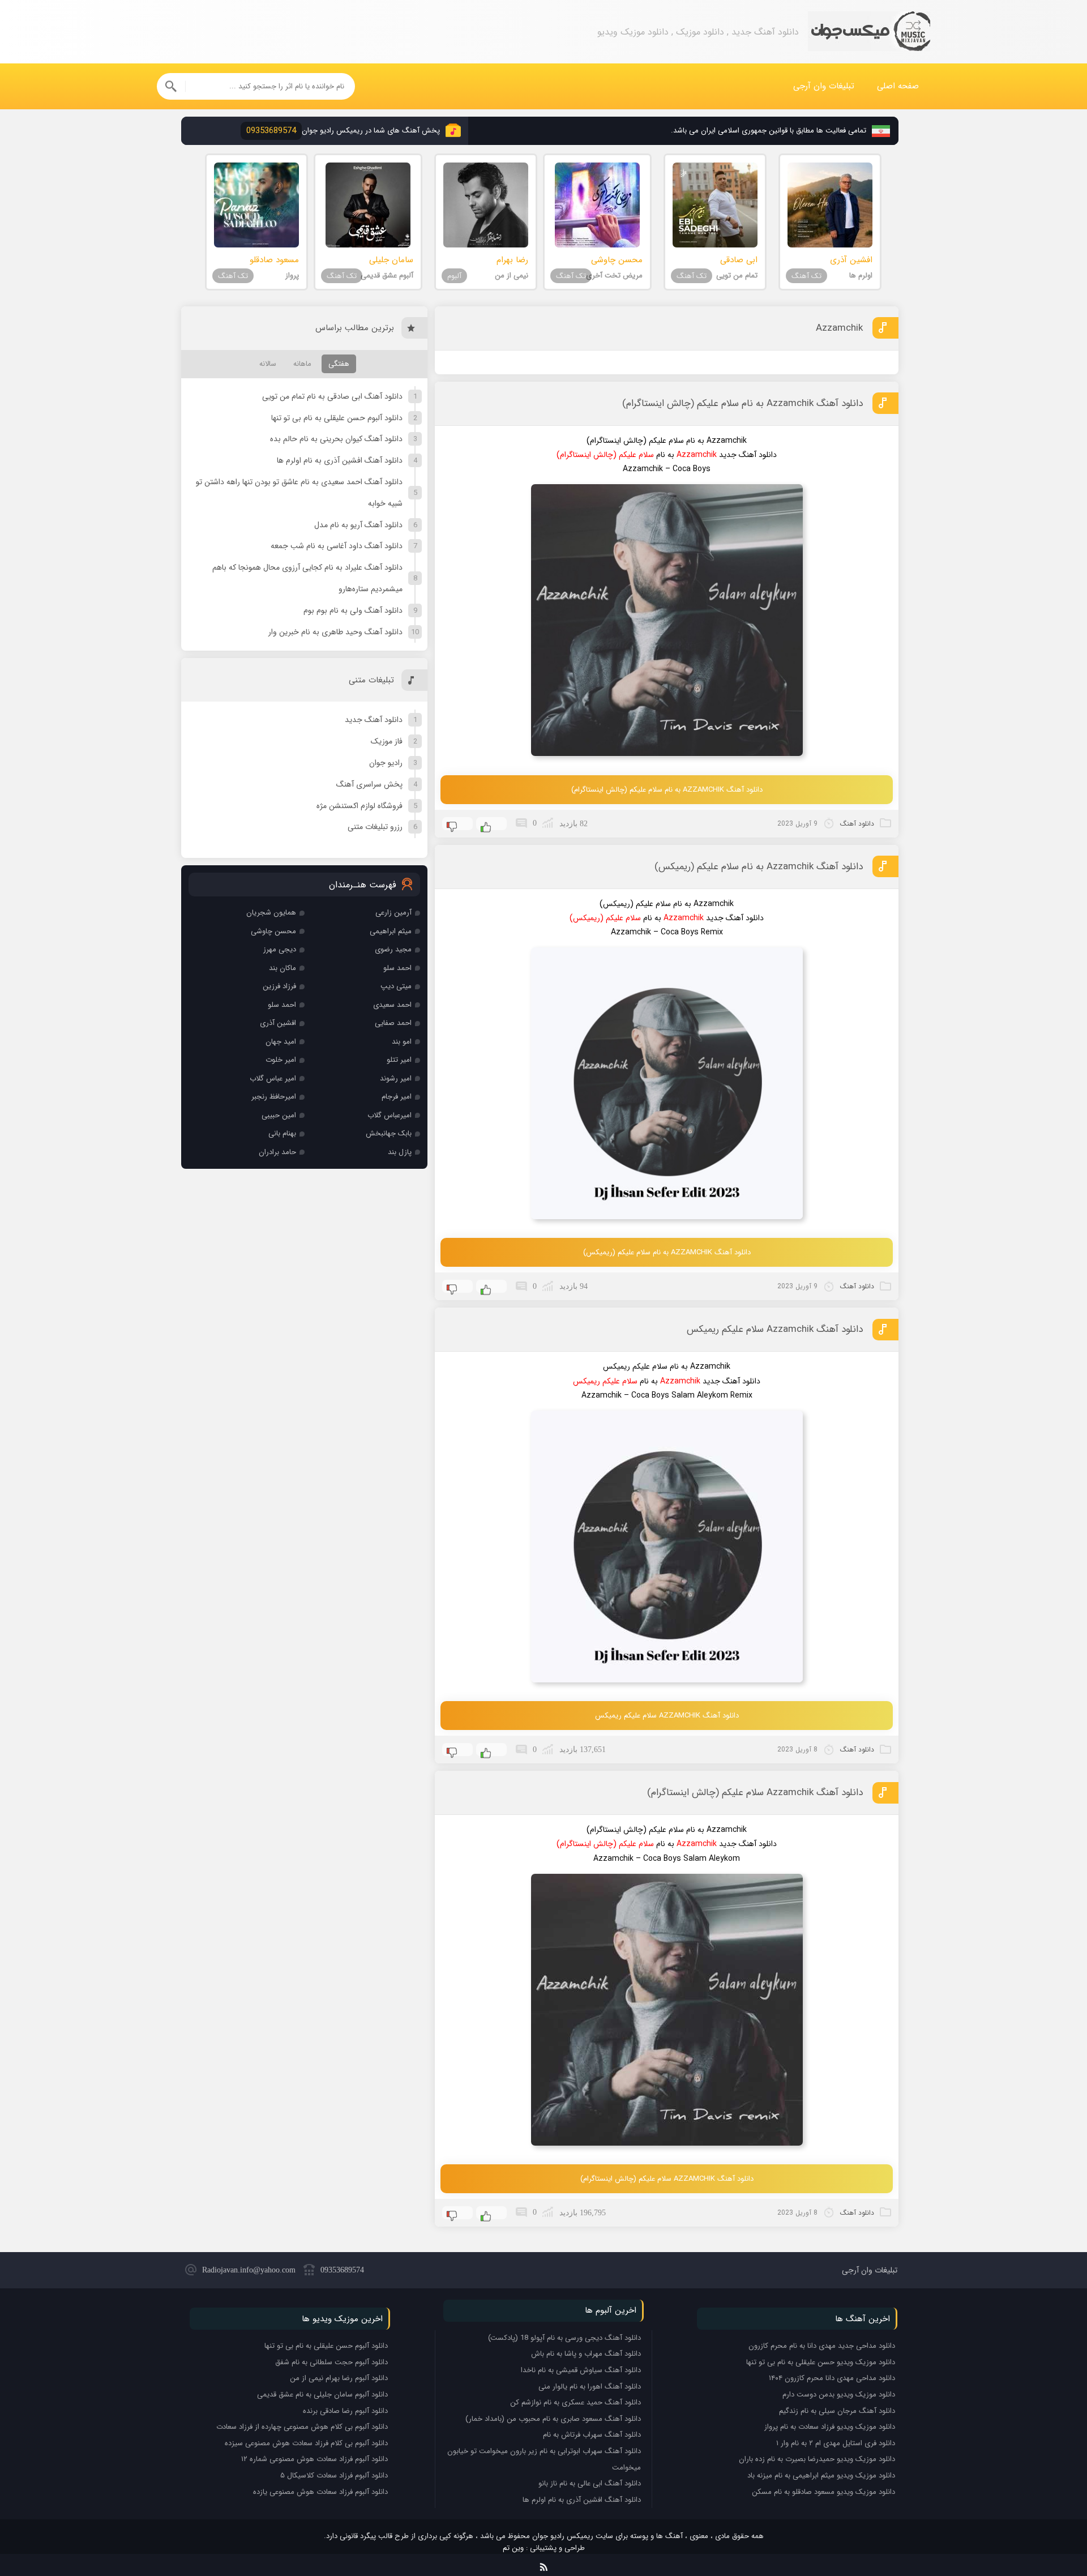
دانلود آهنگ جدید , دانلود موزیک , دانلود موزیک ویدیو (869, 32)
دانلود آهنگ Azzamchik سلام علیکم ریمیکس (775, 1329)
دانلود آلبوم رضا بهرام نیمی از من (339, 2378)
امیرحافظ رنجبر (274, 1097)
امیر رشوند (396, 1078)
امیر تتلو (399, 1060)
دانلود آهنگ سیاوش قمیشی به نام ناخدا (581, 2370)
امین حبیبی (279, 1115)
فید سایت (544, 2565)
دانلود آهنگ (857, 824)
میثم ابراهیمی (391, 931)
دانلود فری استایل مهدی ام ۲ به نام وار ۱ (836, 2443)
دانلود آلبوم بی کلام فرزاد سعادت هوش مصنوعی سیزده (306, 2443)
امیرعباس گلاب (390, 1115)
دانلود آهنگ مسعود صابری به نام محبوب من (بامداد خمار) (553, 2419)
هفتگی (339, 364)
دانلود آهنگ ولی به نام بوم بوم (353, 610)
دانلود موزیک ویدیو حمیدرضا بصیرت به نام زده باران (817, 2459)
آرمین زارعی (393, 913)
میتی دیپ (396, 986)
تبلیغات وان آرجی (824, 86)
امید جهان (281, 1042)
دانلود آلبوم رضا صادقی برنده (345, 2411)
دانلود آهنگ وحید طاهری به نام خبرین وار (335, 632)
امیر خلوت (281, 1060)
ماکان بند (283, 968)
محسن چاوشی (273, 931)
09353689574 (342, 2270)
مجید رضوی (393, 949)
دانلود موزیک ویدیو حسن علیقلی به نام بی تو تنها (821, 2362)
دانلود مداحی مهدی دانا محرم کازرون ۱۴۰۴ (832, 2378)
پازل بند (400, 1152)
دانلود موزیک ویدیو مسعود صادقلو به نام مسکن (823, 2492)
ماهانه (302, 364)
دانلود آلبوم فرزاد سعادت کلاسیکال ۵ (334, 2475)
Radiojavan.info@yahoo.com (249, 2270)
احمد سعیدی (392, 1005)
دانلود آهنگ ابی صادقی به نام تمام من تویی (332, 396)
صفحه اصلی (898, 86)
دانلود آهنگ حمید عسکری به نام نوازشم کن (575, 2402)
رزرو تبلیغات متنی (375, 827)
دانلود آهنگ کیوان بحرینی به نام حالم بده (336, 439)
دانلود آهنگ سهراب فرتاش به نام (592, 2435)
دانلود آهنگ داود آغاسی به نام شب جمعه (337, 546)
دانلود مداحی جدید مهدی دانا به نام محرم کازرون (822, 2346)
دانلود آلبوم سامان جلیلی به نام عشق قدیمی (322, 2395)
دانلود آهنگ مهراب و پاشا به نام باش (586, 2354)
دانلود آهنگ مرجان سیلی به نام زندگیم (837, 2411)
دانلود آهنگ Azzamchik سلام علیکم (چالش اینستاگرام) (755, 1793)
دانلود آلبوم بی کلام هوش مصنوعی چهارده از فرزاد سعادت (302, 2427)
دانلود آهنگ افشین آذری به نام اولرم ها (340, 460)
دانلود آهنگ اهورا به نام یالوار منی (590, 2387)
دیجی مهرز (280, 949)
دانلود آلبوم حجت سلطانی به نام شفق (331, 2362)
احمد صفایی (393, 1023)
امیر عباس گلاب (273, 1078)
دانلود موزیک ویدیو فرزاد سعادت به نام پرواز (830, 2427)
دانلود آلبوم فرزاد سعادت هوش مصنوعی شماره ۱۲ (314, 2459)
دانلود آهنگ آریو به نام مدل (358, 525)
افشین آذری (278, 1023)
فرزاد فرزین (279, 986)
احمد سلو (397, 968)
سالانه (268, 364)
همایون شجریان (271, 913)
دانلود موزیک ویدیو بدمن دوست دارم (839, 2395)
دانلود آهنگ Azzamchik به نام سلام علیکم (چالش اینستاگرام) (743, 403)
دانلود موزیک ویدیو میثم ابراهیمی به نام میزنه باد (821, 2475)
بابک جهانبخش (389, 1133)
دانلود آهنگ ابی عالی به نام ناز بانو (590, 2483)
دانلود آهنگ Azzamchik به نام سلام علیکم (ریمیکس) (759, 867)
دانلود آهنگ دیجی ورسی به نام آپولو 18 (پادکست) (564, 2338)
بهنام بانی (282, 1133)
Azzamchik (839, 328)
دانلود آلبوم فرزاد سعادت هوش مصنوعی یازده (320, 2492)
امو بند (402, 1042)
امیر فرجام (397, 1097)
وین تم (513, 2548)
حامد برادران (277, 1152)
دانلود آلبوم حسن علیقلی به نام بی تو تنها (337, 418)
